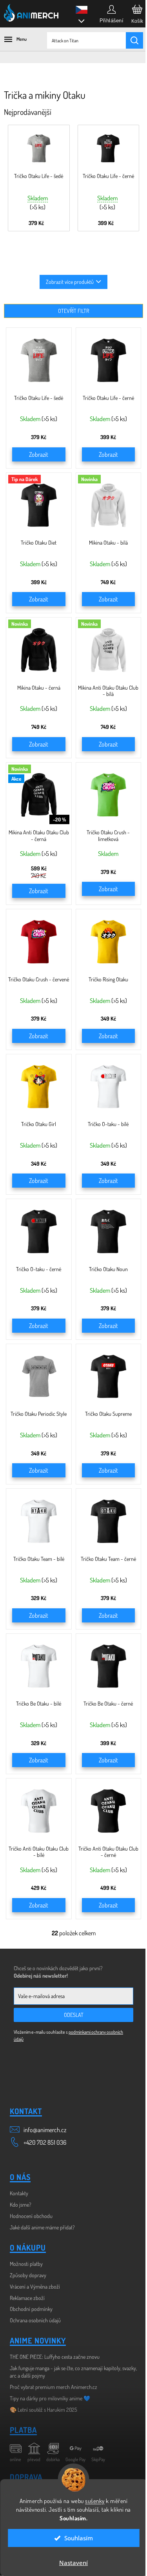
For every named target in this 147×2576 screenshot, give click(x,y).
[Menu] (12, 39)
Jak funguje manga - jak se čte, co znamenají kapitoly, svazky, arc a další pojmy (73, 2372)
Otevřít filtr (73, 311)
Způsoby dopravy (28, 2275)
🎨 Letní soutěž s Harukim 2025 (44, 2410)
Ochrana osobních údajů (35, 2320)
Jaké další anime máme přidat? (42, 2227)
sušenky (95, 2501)
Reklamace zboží (27, 2298)
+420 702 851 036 (45, 2142)
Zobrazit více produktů (70, 282)
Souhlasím (79, 2538)
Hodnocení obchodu (31, 2216)
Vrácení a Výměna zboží (35, 2286)
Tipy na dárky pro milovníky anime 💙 (50, 2398)
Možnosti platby (26, 2264)
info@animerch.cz (45, 2130)
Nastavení (73, 2563)
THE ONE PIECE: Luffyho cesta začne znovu (55, 2357)
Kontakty (19, 2193)
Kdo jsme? (21, 2204)
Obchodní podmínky (31, 2309)
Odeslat (74, 2015)
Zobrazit (39, 454)
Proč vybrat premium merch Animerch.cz (54, 2387)
